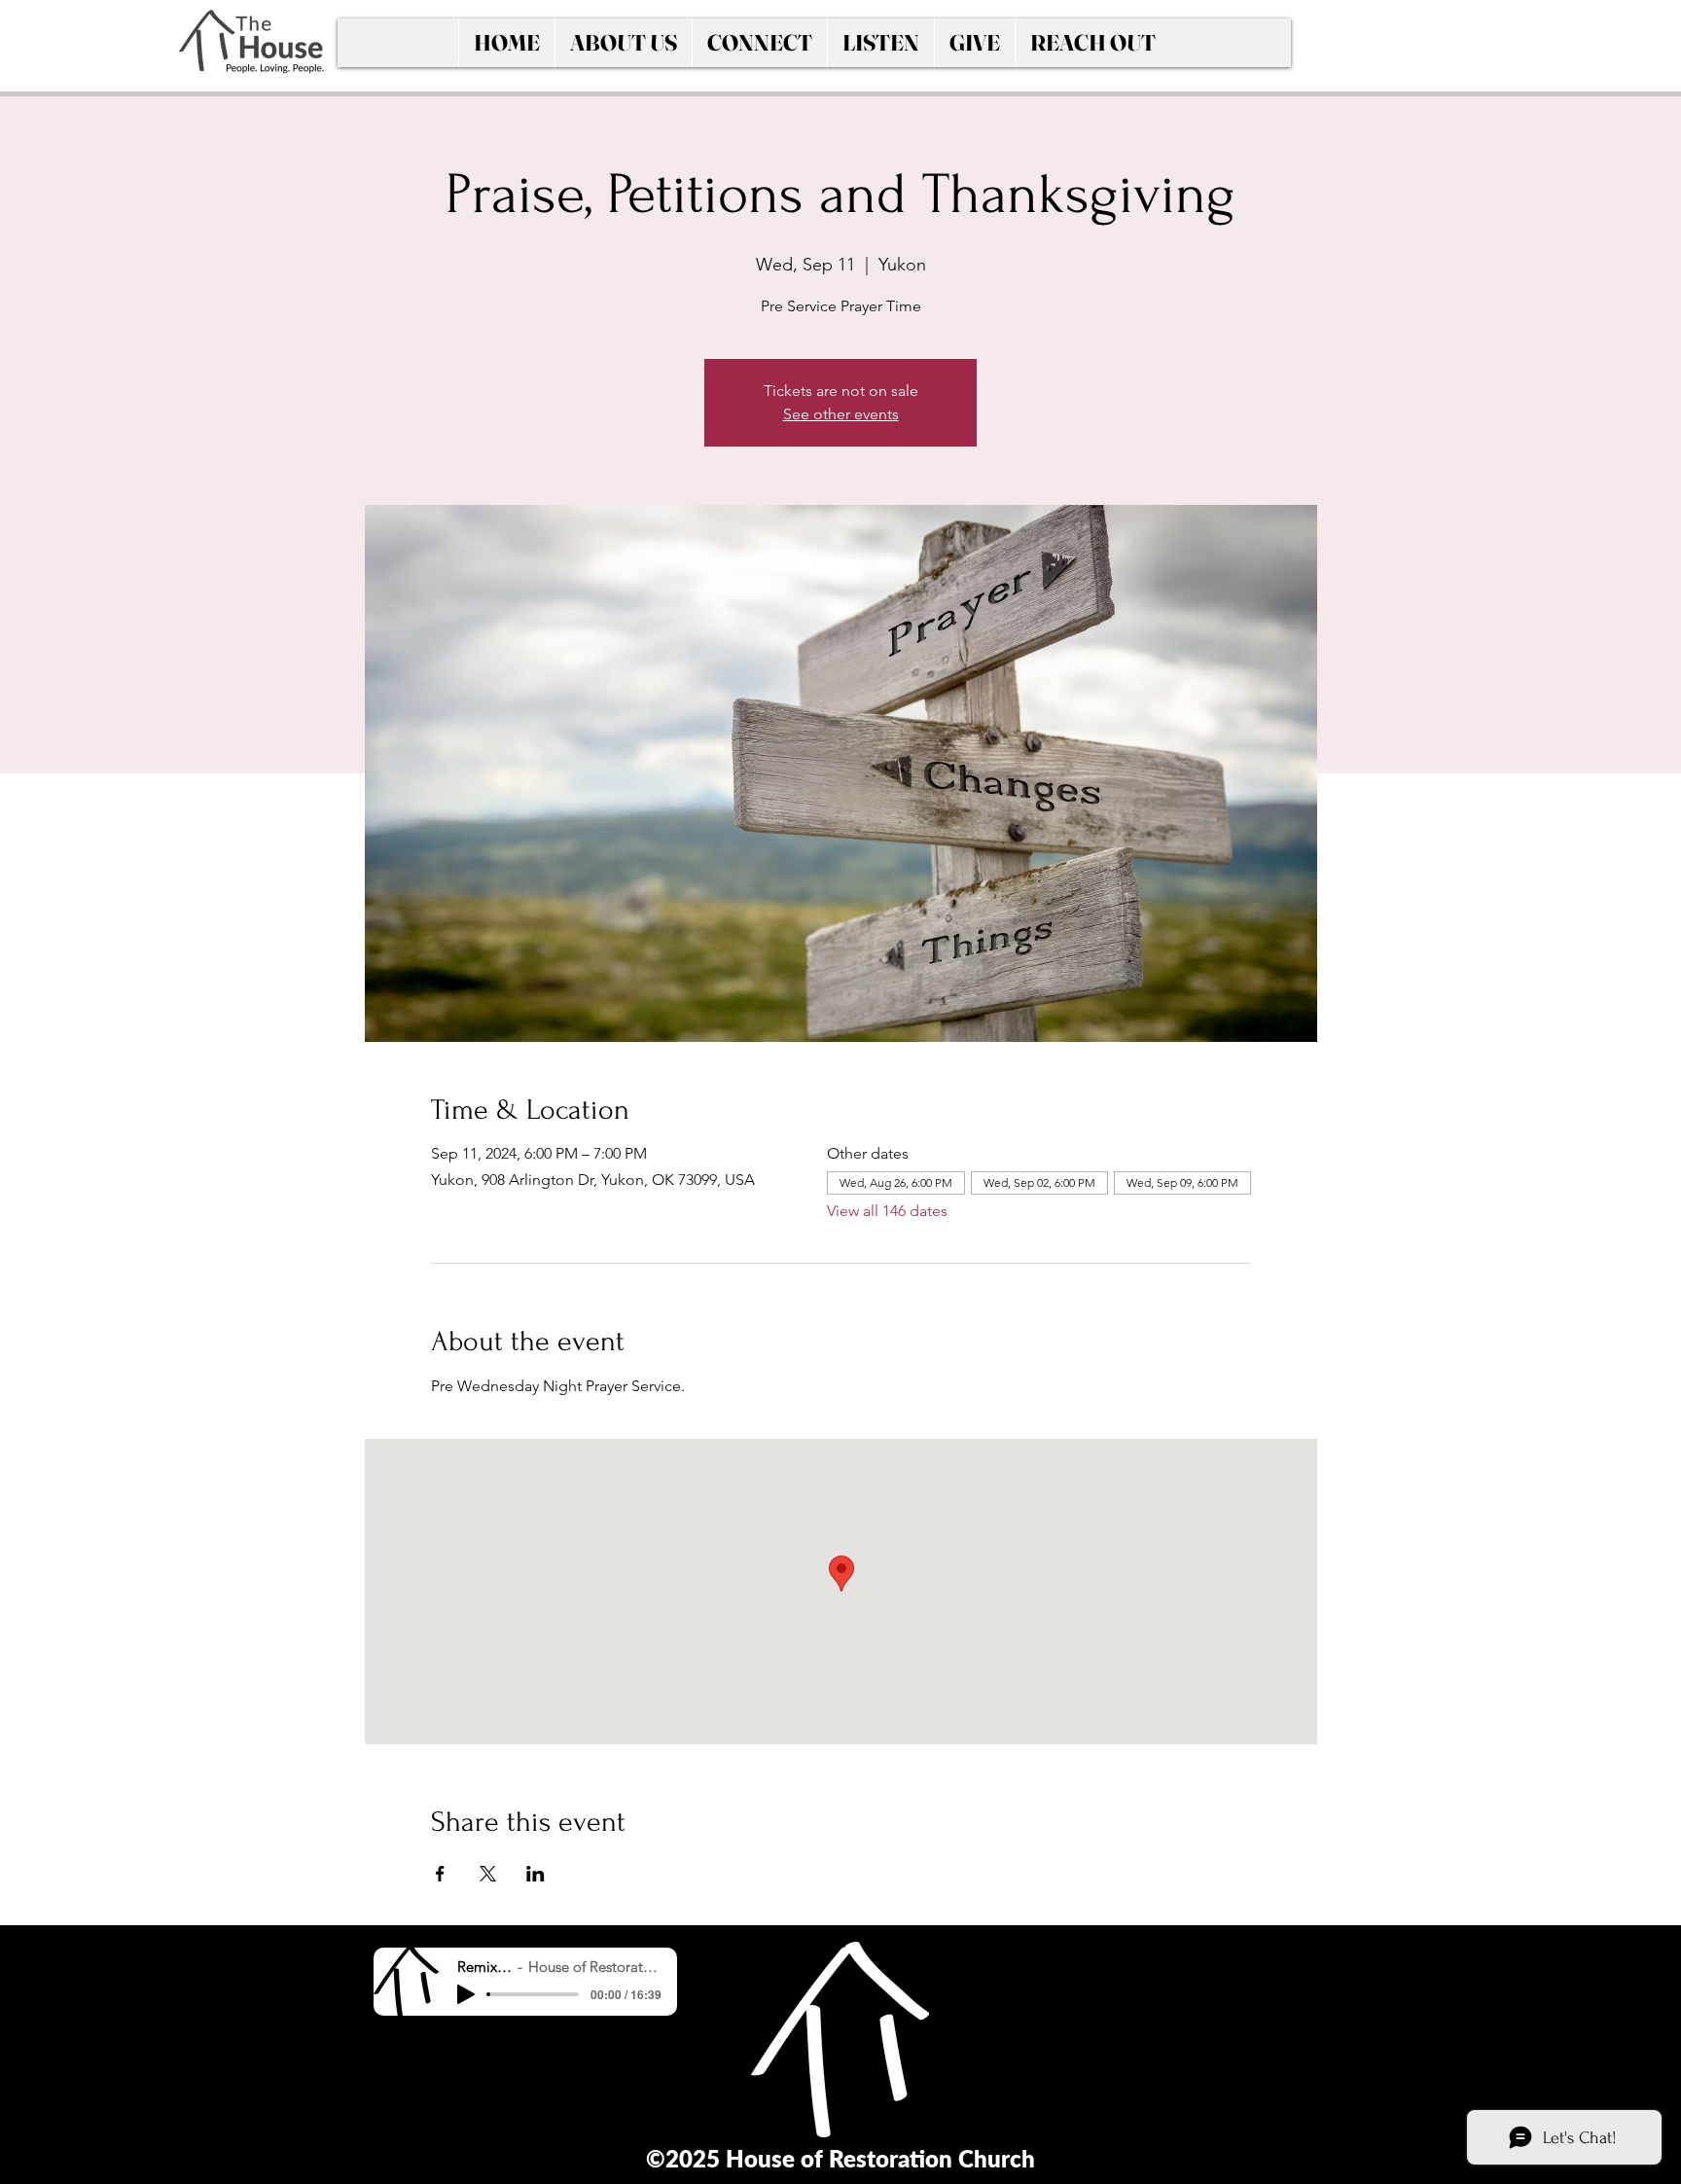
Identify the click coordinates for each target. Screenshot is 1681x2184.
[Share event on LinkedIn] (536, 1874)
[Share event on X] (488, 1874)
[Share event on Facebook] (440, 1874)
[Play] (466, 1994)
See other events (841, 414)
